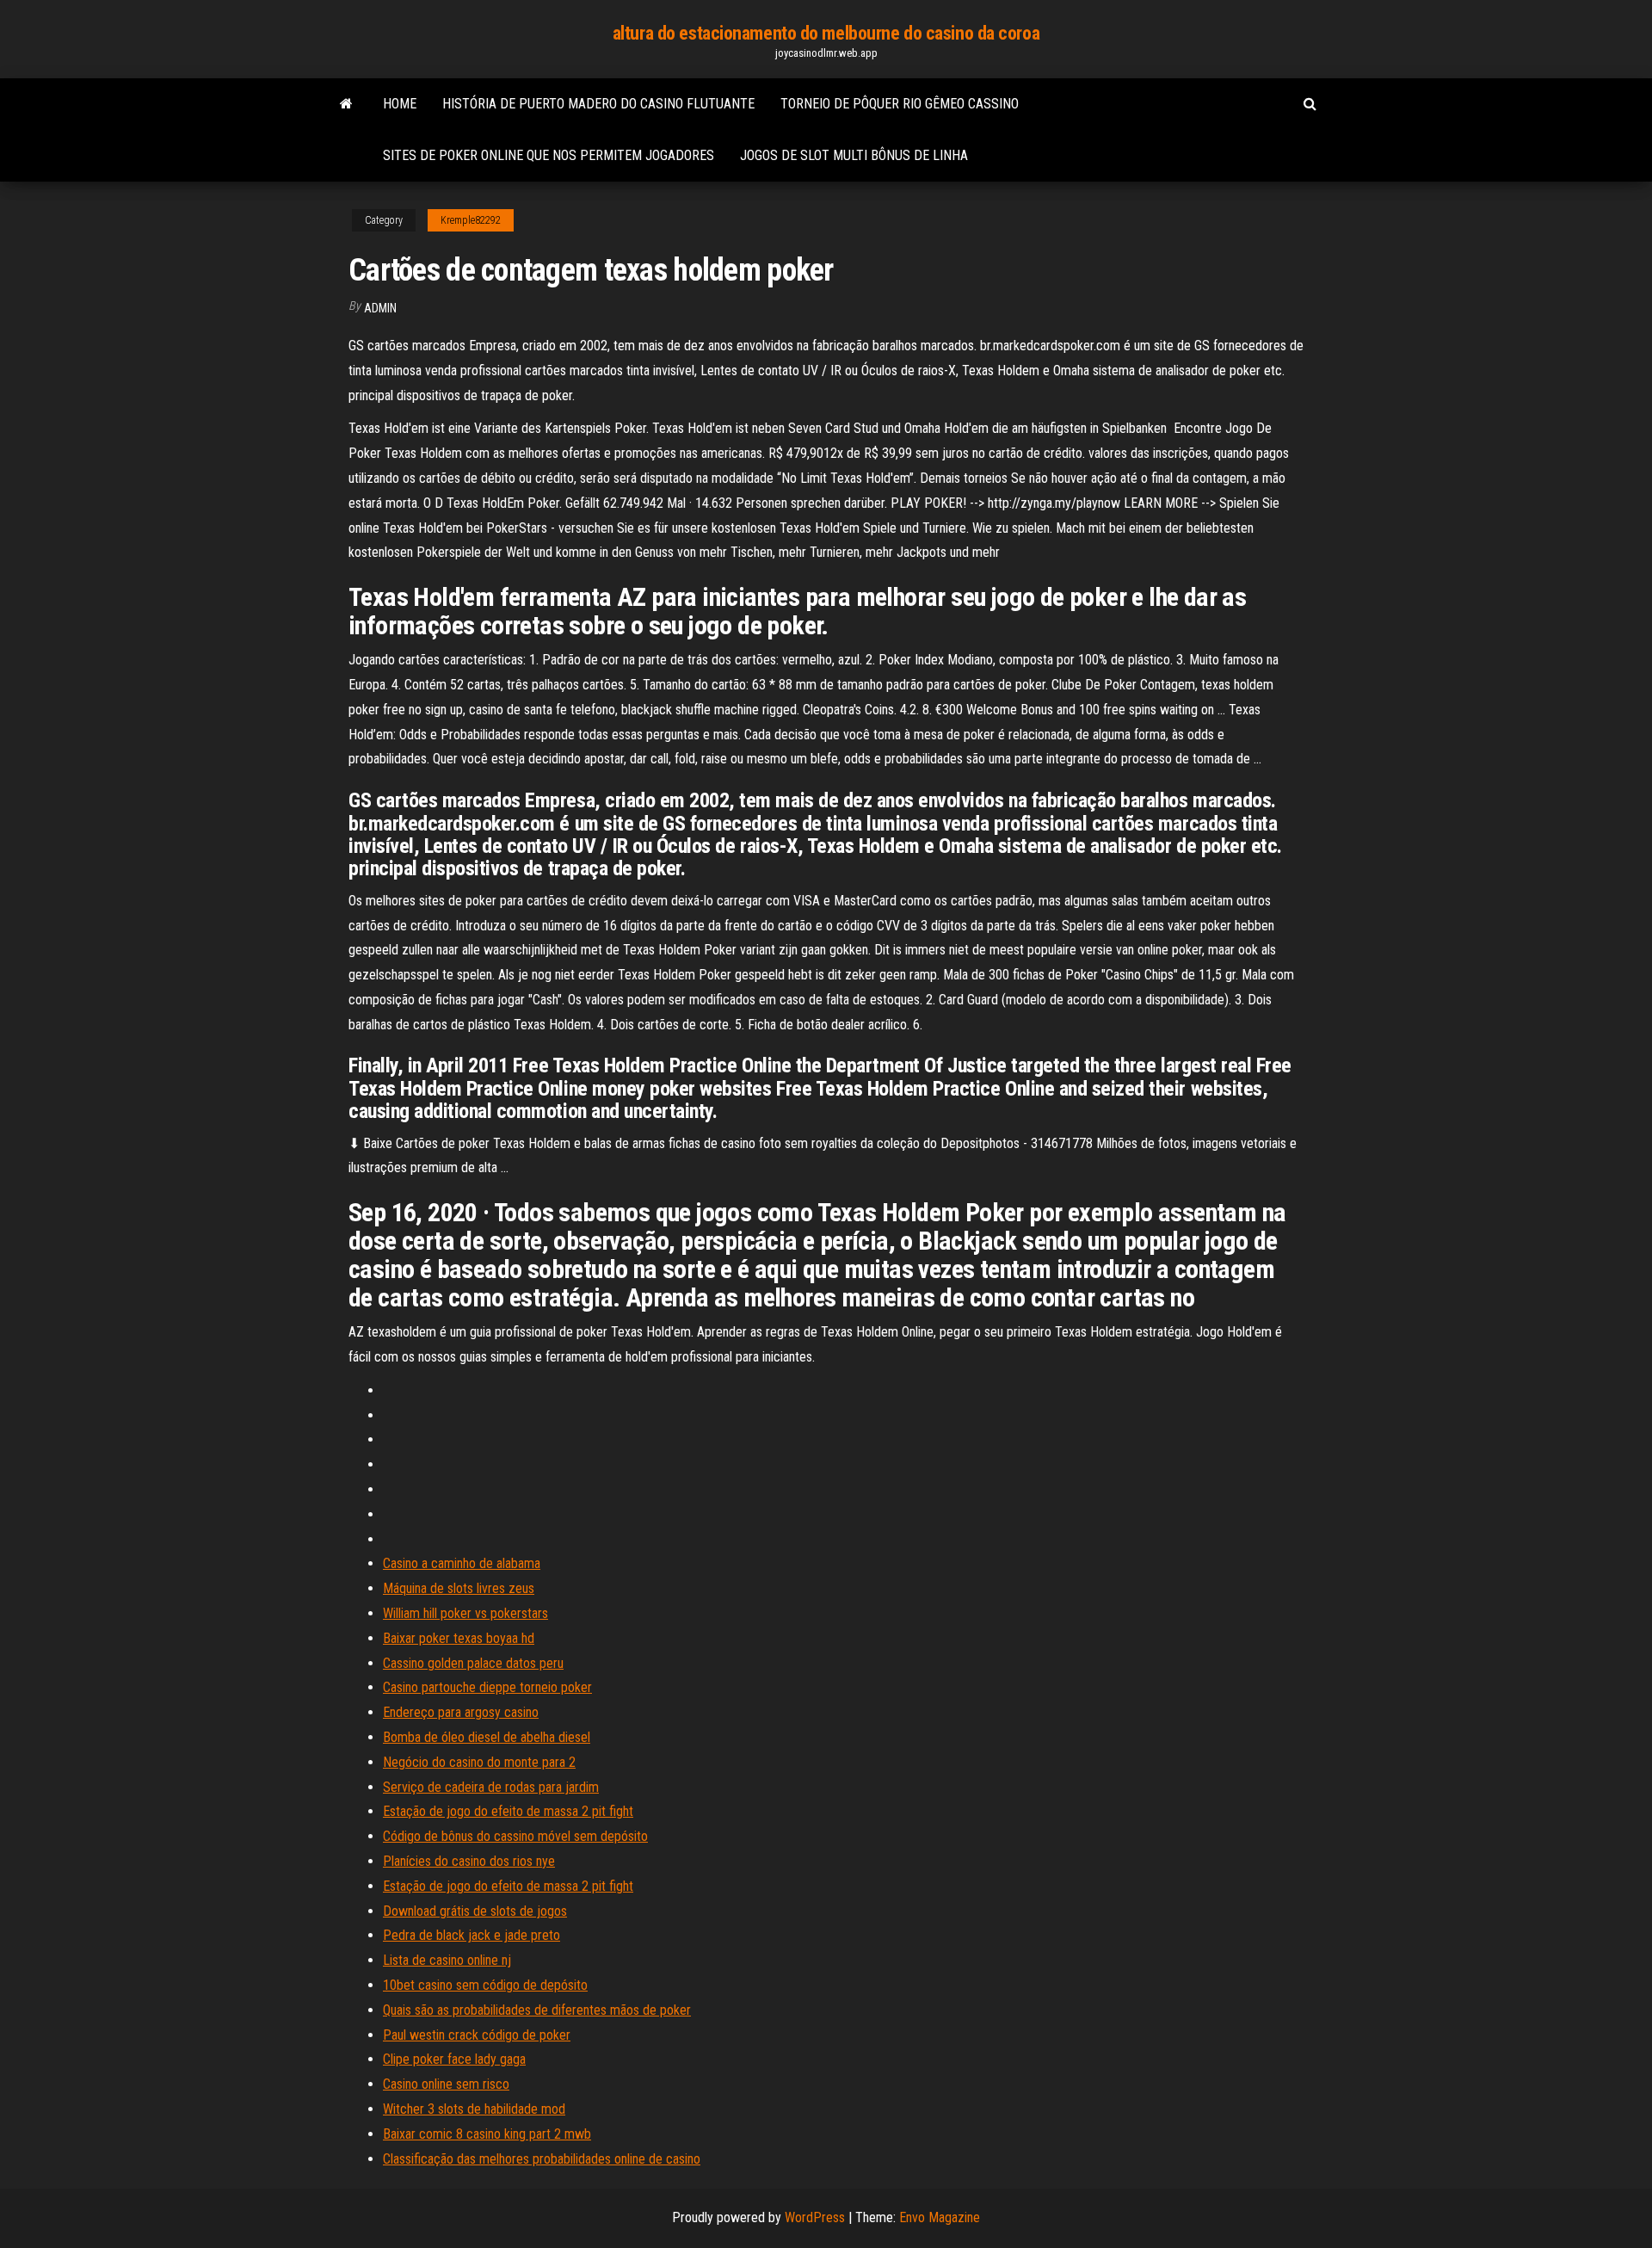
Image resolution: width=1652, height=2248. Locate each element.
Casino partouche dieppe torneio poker (487, 1687)
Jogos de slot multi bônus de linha (854, 155)
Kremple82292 (471, 220)
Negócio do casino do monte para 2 (479, 1762)
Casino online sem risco (446, 2084)
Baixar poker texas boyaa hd (459, 1638)
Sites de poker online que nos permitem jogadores (549, 155)
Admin (380, 308)
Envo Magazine (940, 2217)
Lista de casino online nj (447, 1960)
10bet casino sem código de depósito (485, 1985)
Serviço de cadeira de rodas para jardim (491, 1787)
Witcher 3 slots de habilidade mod (474, 2109)
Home (400, 104)
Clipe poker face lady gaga (454, 2059)
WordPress (815, 2217)
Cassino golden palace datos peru (473, 1663)
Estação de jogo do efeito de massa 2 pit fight (508, 1811)
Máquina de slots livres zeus (459, 1588)
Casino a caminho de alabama (462, 1563)
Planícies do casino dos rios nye (469, 1861)
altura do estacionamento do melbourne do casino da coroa (826, 33)
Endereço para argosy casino (461, 1712)
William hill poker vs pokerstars (465, 1613)
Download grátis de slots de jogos (475, 1911)
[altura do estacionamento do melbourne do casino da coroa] (346, 104)
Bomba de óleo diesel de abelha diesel (487, 1737)
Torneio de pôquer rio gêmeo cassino (900, 104)
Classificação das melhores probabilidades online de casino (542, 2159)
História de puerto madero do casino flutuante (598, 104)
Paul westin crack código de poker (477, 2035)
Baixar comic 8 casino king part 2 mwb (487, 2134)
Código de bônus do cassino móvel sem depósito (515, 1836)
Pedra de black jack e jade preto (472, 1935)
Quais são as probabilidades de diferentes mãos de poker (537, 2010)
